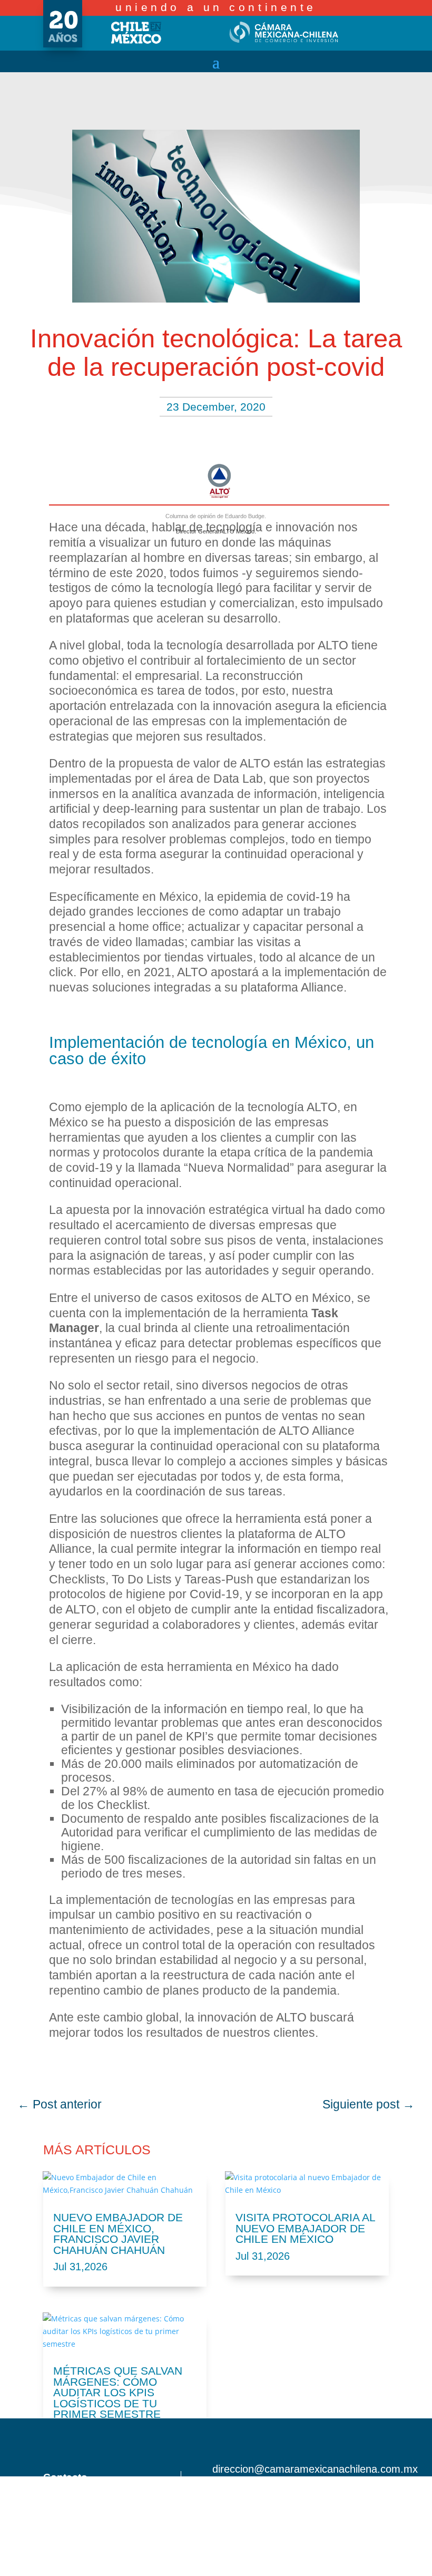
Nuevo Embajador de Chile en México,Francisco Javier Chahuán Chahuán (118, 2234)
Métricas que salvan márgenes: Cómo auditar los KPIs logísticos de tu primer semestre (118, 2392)
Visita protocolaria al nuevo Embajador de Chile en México (305, 2228)
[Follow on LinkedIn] (389, 2489)
